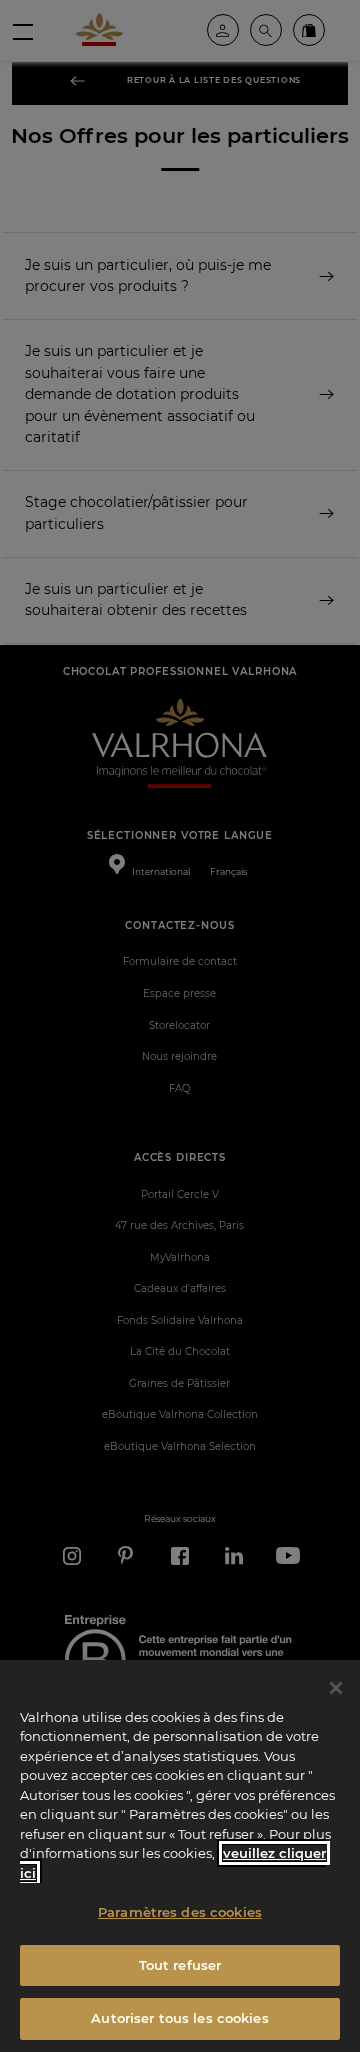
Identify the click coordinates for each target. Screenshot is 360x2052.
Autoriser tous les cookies (179, 2018)
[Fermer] (336, 1688)
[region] (180, 1856)
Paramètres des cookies (180, 1912)
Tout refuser (180, 1965)
